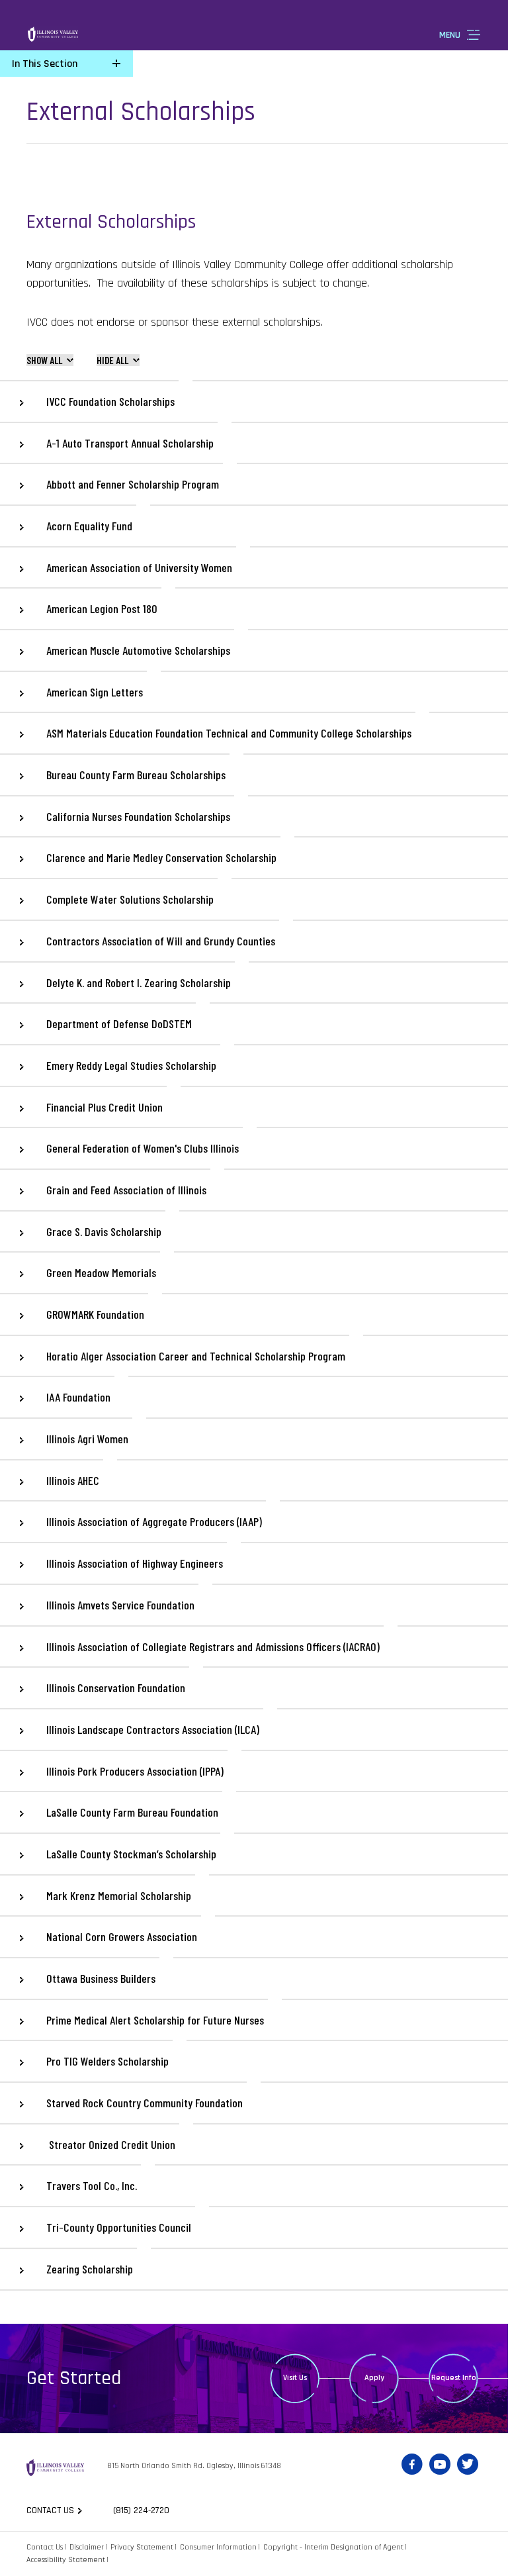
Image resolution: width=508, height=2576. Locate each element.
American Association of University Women (139, 567)
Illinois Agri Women (87, 1439)
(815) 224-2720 (141, 2510)
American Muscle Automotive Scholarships (138, 650)
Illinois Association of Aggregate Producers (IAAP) (154, 1521)
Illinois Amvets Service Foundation (120, 1605)
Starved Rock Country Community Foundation (145, 2103)
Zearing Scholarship (90, 2269)
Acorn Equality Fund (89, 526)
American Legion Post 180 (102, 608)
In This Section (45, 64)
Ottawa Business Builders (101, 1978)
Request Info (454, 2378)
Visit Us (295, 2378)
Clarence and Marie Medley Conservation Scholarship (161, 857)
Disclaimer (87, 2547)
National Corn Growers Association (122, 1936)
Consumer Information (218, 2547)
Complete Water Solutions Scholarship (130, 899)
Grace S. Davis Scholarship (104, 1231)
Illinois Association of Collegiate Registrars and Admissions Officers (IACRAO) (213, 1646)
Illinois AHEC (73, 1480)
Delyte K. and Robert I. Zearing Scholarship (139, 982)
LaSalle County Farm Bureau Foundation (132, 1812)
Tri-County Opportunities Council (119, 2227)
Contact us (50, 2510)
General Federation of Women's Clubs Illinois (143, 1148)
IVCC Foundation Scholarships (110, 401)
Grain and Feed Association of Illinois (126, 1190)
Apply (374, 2378)
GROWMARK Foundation (95, 1314)
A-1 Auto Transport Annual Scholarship (130, 443)
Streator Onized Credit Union (111, 2144)
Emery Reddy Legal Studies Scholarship (131, 1065)
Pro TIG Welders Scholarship (107, 2061)
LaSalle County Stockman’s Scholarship (131, 1854)
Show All (44, 360)
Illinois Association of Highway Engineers (135, 1563)
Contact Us (45, 2547)
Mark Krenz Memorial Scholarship (119, 1895)
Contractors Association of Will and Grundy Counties (161, 941)
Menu (450, 35)
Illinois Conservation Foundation (116, 1688)
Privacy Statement (142, 2547)
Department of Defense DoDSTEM (119, 1024)
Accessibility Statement (66, 2560)
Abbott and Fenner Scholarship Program (133, 484)
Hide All (112, 360)
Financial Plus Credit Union (105, 1107)
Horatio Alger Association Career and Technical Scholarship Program (196, 1356)
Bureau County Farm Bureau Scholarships (136, 775)
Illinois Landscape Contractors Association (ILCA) (153, 1729)
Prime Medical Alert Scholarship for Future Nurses (155, 2020)
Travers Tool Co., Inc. (92, 2185)
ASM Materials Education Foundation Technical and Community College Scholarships (229, 733)
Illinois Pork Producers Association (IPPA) (135, 1771)
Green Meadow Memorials (101, 1272)
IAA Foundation (78, 1397)
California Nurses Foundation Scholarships (138, 816)
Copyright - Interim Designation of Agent (333, 2547)
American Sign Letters (95, 692)
